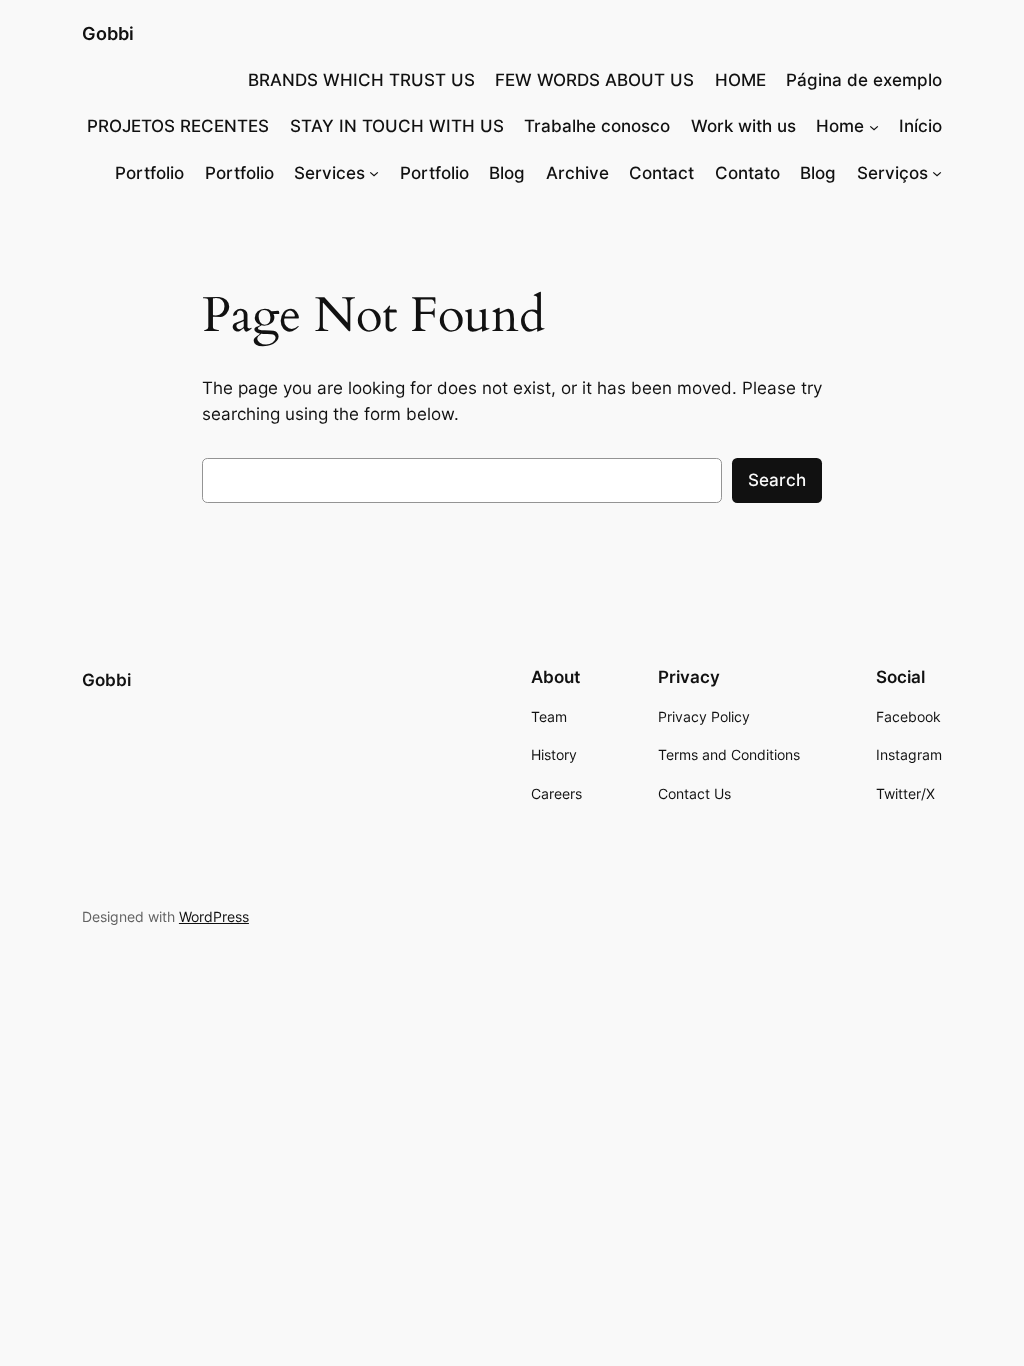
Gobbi (108, 33)
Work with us (743, 126)
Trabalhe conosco (597, 126)
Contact (661, 173)
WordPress (214, 916)
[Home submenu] (874, 126)
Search (777, 480)
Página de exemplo (864, 80)
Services (329, 173)
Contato (747, 173)
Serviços (892, 173)
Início (920, 126)
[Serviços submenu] (937, 173)
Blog (507, 173)
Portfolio (149, 173)
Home (840, 126)
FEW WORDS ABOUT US (594, 80)
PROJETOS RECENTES (178, 126)
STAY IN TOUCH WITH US (397, 126)
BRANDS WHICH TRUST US (361, 80)
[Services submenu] (374, 173)
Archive (577, 173)
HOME (740, 80)
